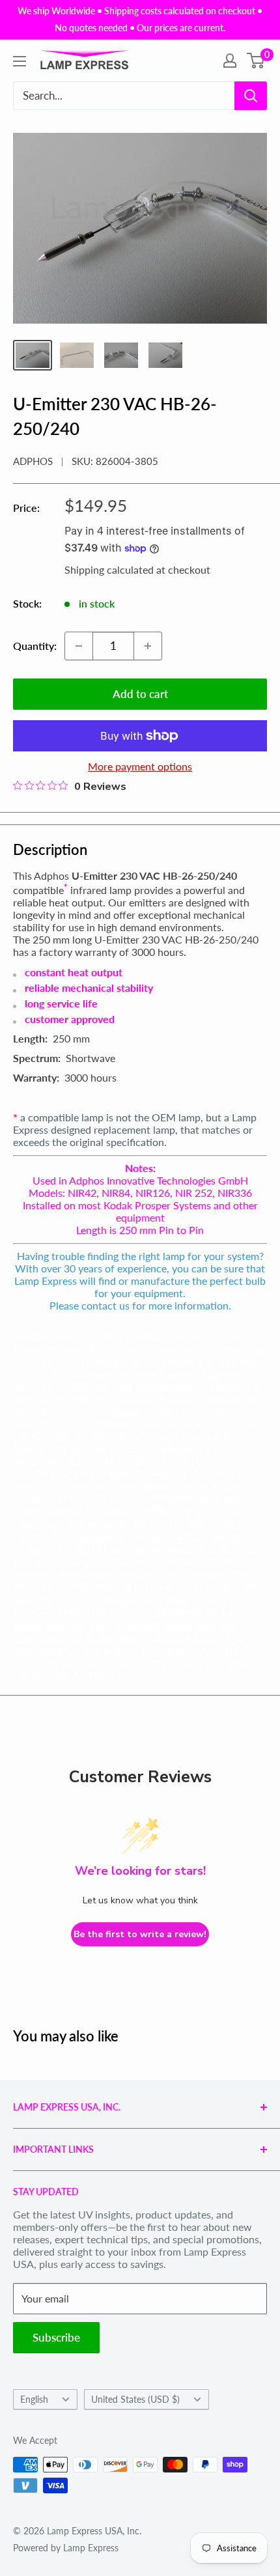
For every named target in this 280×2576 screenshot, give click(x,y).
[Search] (251, 96)
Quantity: (35, 646)
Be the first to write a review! (140, 1934)
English (34, 2400)
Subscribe (56, 2337)
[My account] (230, 61)
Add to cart (140, 694)
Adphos (33, 461)
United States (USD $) (135, 2400)
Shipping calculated (109, 569)
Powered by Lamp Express (66, 2548)
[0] (256, 61)
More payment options (140, 766)
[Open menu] (20, 61)
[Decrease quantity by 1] (79, 646)
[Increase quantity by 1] (148, 646)
